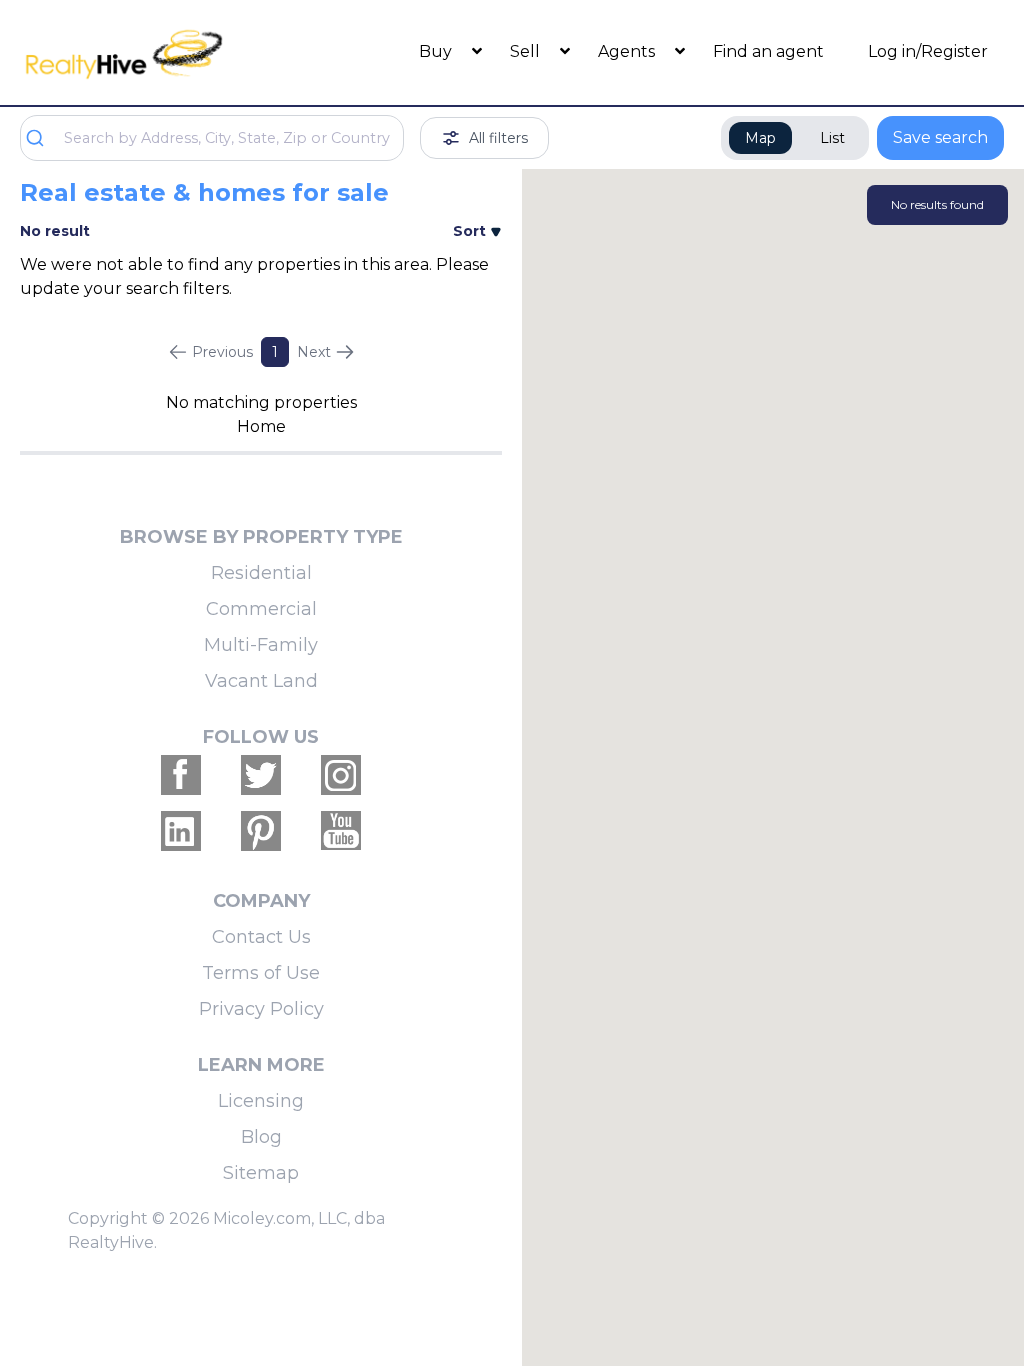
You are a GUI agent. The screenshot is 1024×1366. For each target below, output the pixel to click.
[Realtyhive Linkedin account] (181, 831)
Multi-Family (261, 645)
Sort (471, 231)
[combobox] (212, 138)
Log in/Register (928, 51)
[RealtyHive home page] (143, 52)
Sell (527, 51)
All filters (498, 138)
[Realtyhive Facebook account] (181, 775)
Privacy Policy (261, 1009)
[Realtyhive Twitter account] (261, 775)
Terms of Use (261, 973)
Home (261, 426)
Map (760, 138)
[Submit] (42, 138)
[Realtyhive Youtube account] (341, 831)
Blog (261, 1137)
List (832, 138)
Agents (628, 51)
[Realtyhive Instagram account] (341, 775)
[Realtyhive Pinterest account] (261, 831)
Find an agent (768, 51)
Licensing (261, 1101)
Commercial (261, 609)
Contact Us (261, 937)
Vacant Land (261, 681)
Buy (437, 51)
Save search (940, 137)
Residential (261, 573)
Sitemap (261, 1173)
